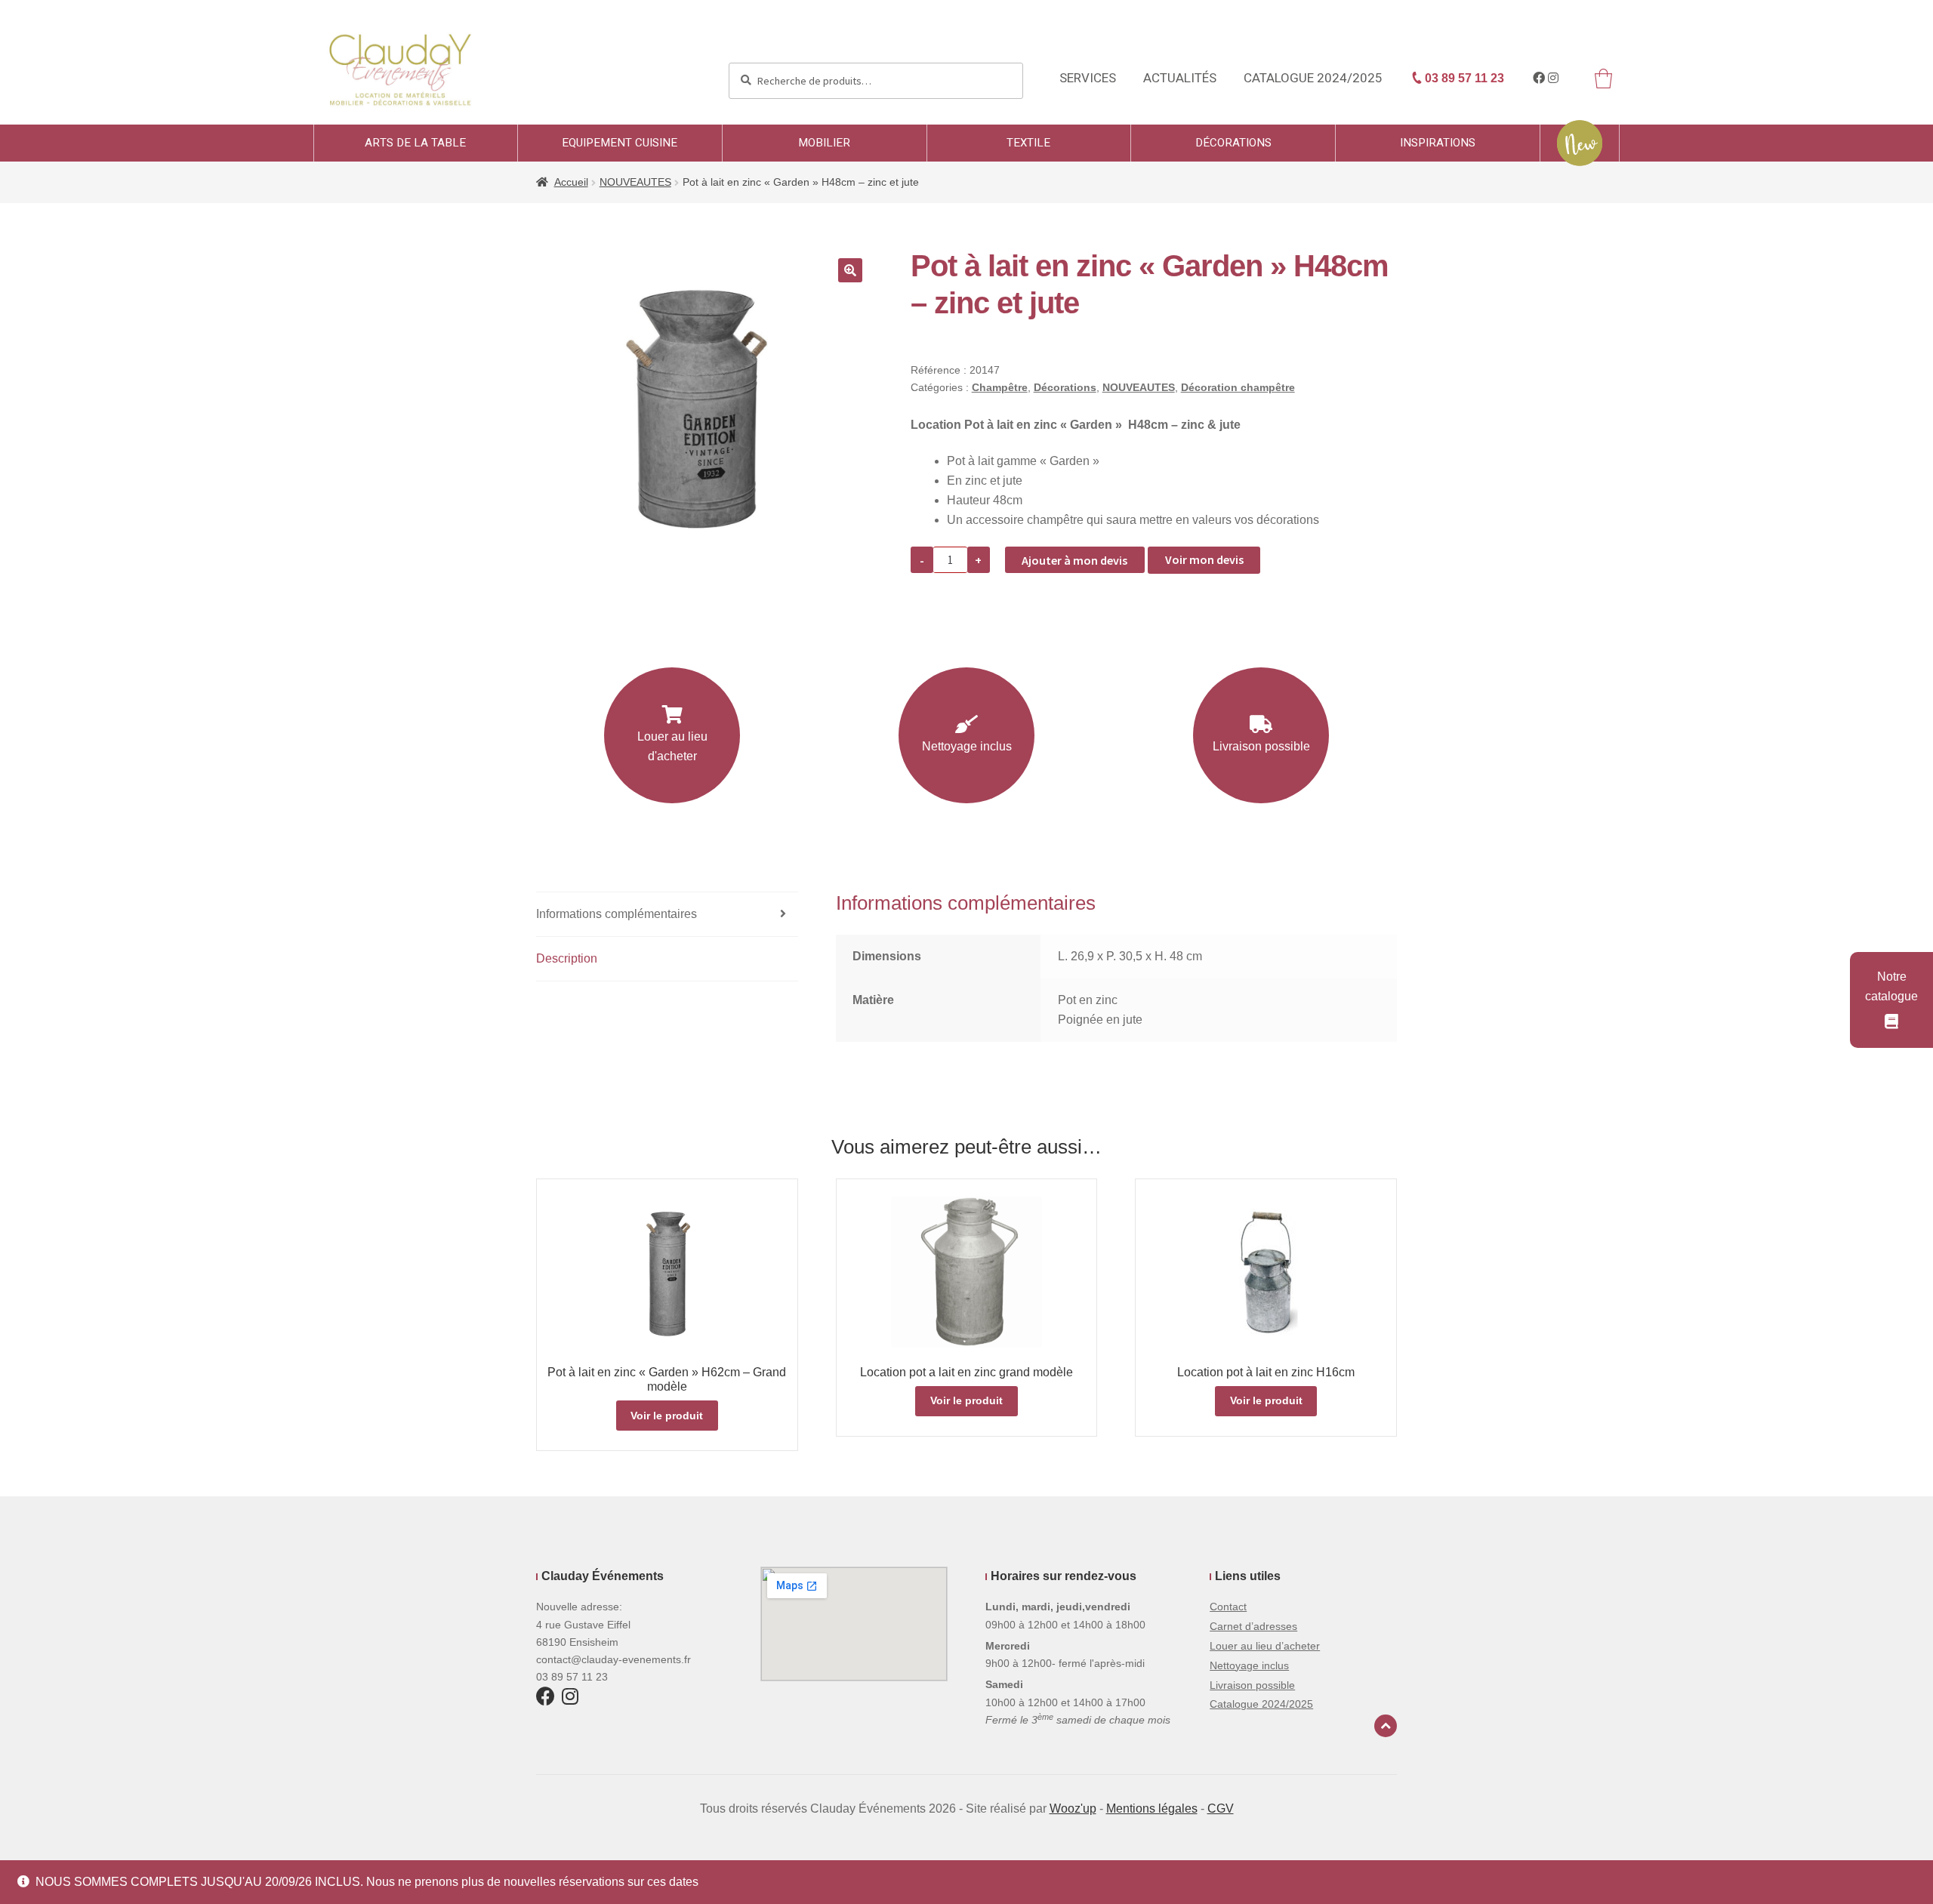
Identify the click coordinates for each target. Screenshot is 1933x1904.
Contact (1228, 1607)
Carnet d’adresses (1253, 1626)
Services (1088, 78)
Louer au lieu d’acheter (1265, 1646)
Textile (1028, 143)
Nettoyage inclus (967, 746)
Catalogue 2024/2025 (1313, 78)
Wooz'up (1073, 1808)
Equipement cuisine (620, 143)
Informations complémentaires (617, 914)
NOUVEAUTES (635, 182)
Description (567, 958)
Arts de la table (415, 143)
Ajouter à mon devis (1074, 560)
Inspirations (1438, 143)
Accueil (571, 182)
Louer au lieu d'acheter (672, 746)
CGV (1221, 1808)
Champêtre (1000, 387)
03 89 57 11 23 (1463, 78)
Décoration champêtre (1238, 387)
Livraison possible (1261, 746)
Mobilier (824, 143)
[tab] (667, 915)
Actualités (1180, 78)
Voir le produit (667, 1416)
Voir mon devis (1204, 559)
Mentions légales (1152, 1808)
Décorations (1233, 143)
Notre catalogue (1891, 986)
